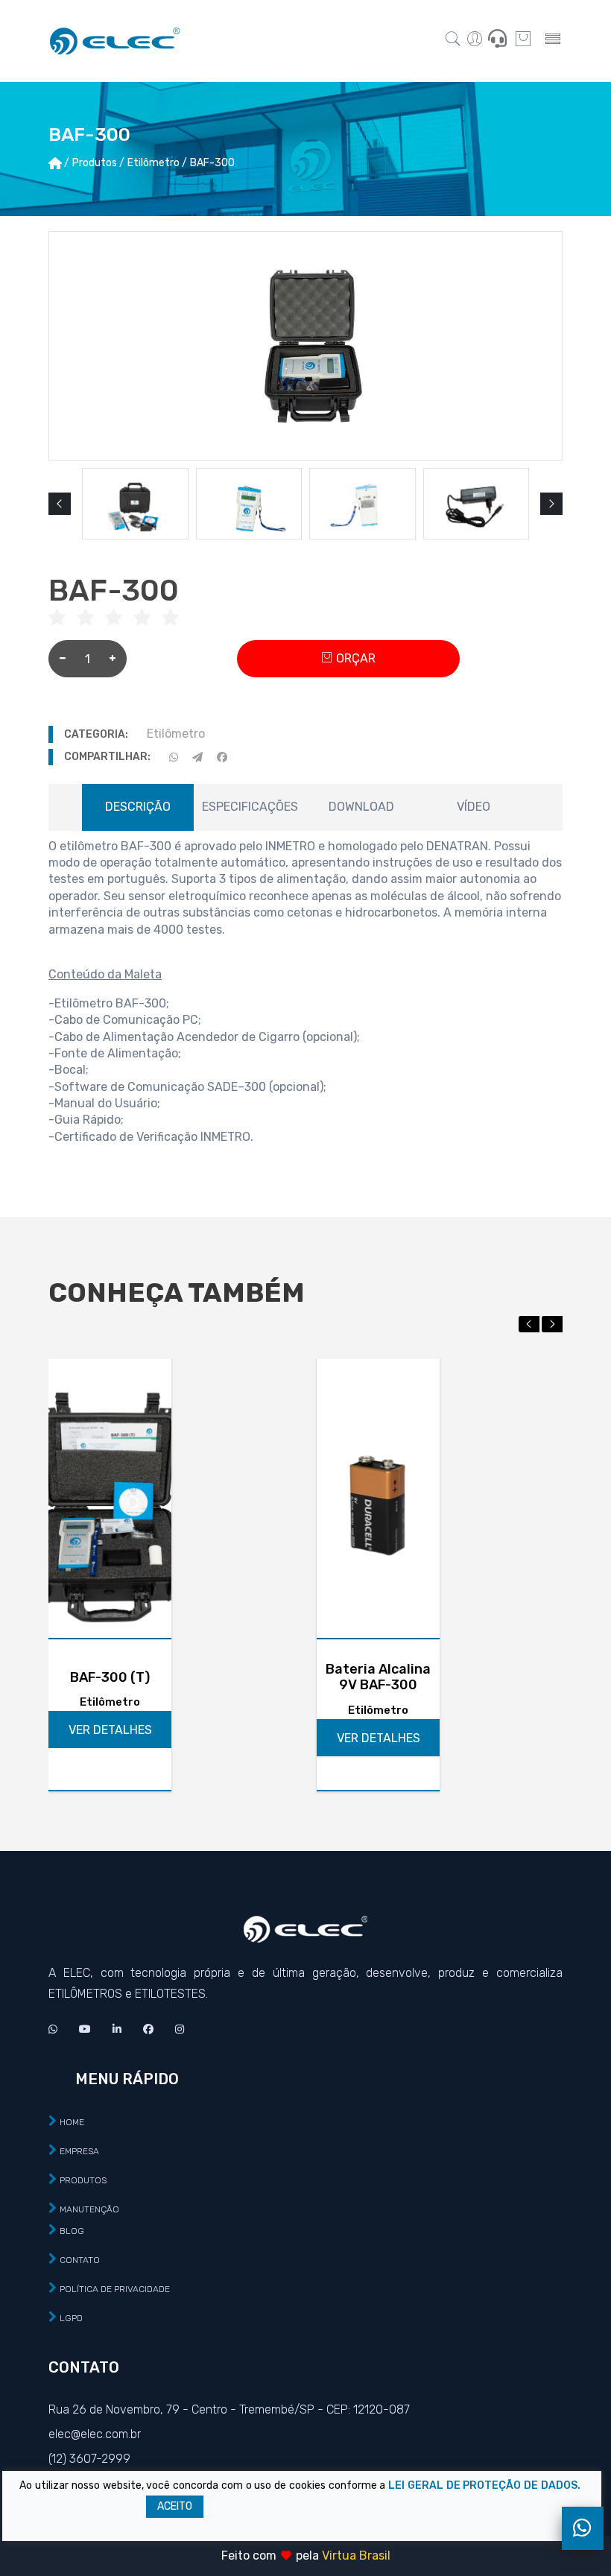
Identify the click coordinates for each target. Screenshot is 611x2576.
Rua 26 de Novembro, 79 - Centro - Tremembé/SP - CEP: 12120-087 (229, 2409)
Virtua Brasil (356, 2556)
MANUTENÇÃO (89, 2209)
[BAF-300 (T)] (110, 1498)
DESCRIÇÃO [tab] (138, 807)
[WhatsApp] (583, 2528)
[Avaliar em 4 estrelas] (148, 619)
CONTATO (80, 2260)
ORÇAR (354, 658)
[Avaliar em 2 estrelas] (91, 619)
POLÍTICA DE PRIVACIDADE (115, 2289)
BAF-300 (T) (110, 1678)
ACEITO (175, 2506)
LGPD (71, 2318)
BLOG (72, 2231)
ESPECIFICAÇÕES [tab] (250, 807)
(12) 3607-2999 (89, 2459)
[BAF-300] (305, 346)
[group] (135, 504)
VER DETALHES (110, 1730)
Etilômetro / (157, 163)
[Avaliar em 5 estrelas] (176, 619)
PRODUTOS (83, 2180)
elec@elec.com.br (95, 2434)
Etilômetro (176, 734)
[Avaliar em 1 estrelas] (63, 619)
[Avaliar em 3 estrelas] (119, 619)
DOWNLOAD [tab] (361, 807)
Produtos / (98, 163)
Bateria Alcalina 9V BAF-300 (378, 1678)
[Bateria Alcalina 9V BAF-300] (378, 1498)
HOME (72, 2122)
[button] (60, 504)
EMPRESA (79, 2151)
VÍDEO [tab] (474, 807)
